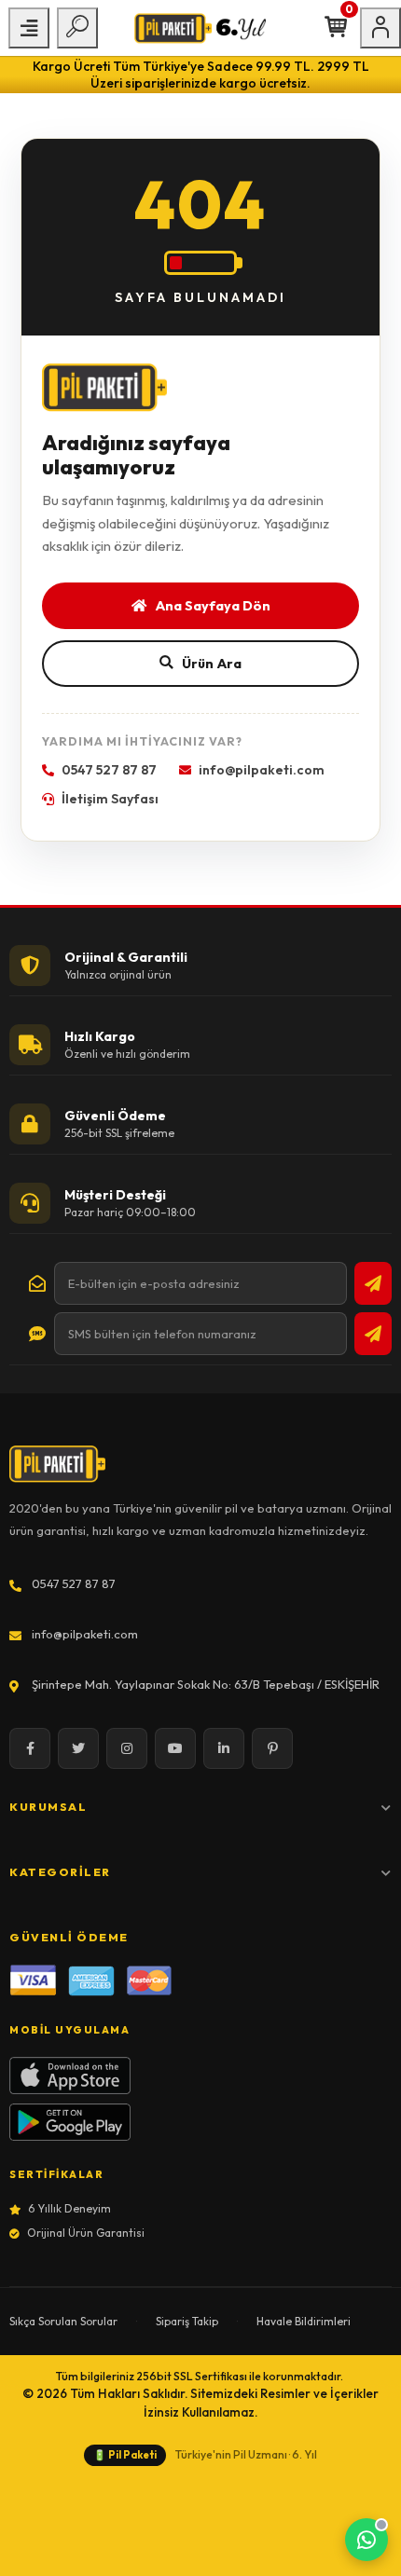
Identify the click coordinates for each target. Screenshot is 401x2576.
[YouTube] (175, 1748)
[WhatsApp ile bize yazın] (366, 2540)
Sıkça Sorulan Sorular (63, 2321)
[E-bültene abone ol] (373, 1283)
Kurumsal (48, 1807)
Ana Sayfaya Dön (213, 605)
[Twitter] (78, 1748)
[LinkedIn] (224, 1748)
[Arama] (77, 28)
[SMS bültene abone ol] (373, 1334)
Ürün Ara (212, 663)
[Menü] (29, 28)
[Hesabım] (380, 28)
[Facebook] (30, 1748)
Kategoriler (60, 1872)
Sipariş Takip (187, 2321)
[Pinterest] (272, 1748)
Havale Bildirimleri (304, 2321)
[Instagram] (127, 1748)
